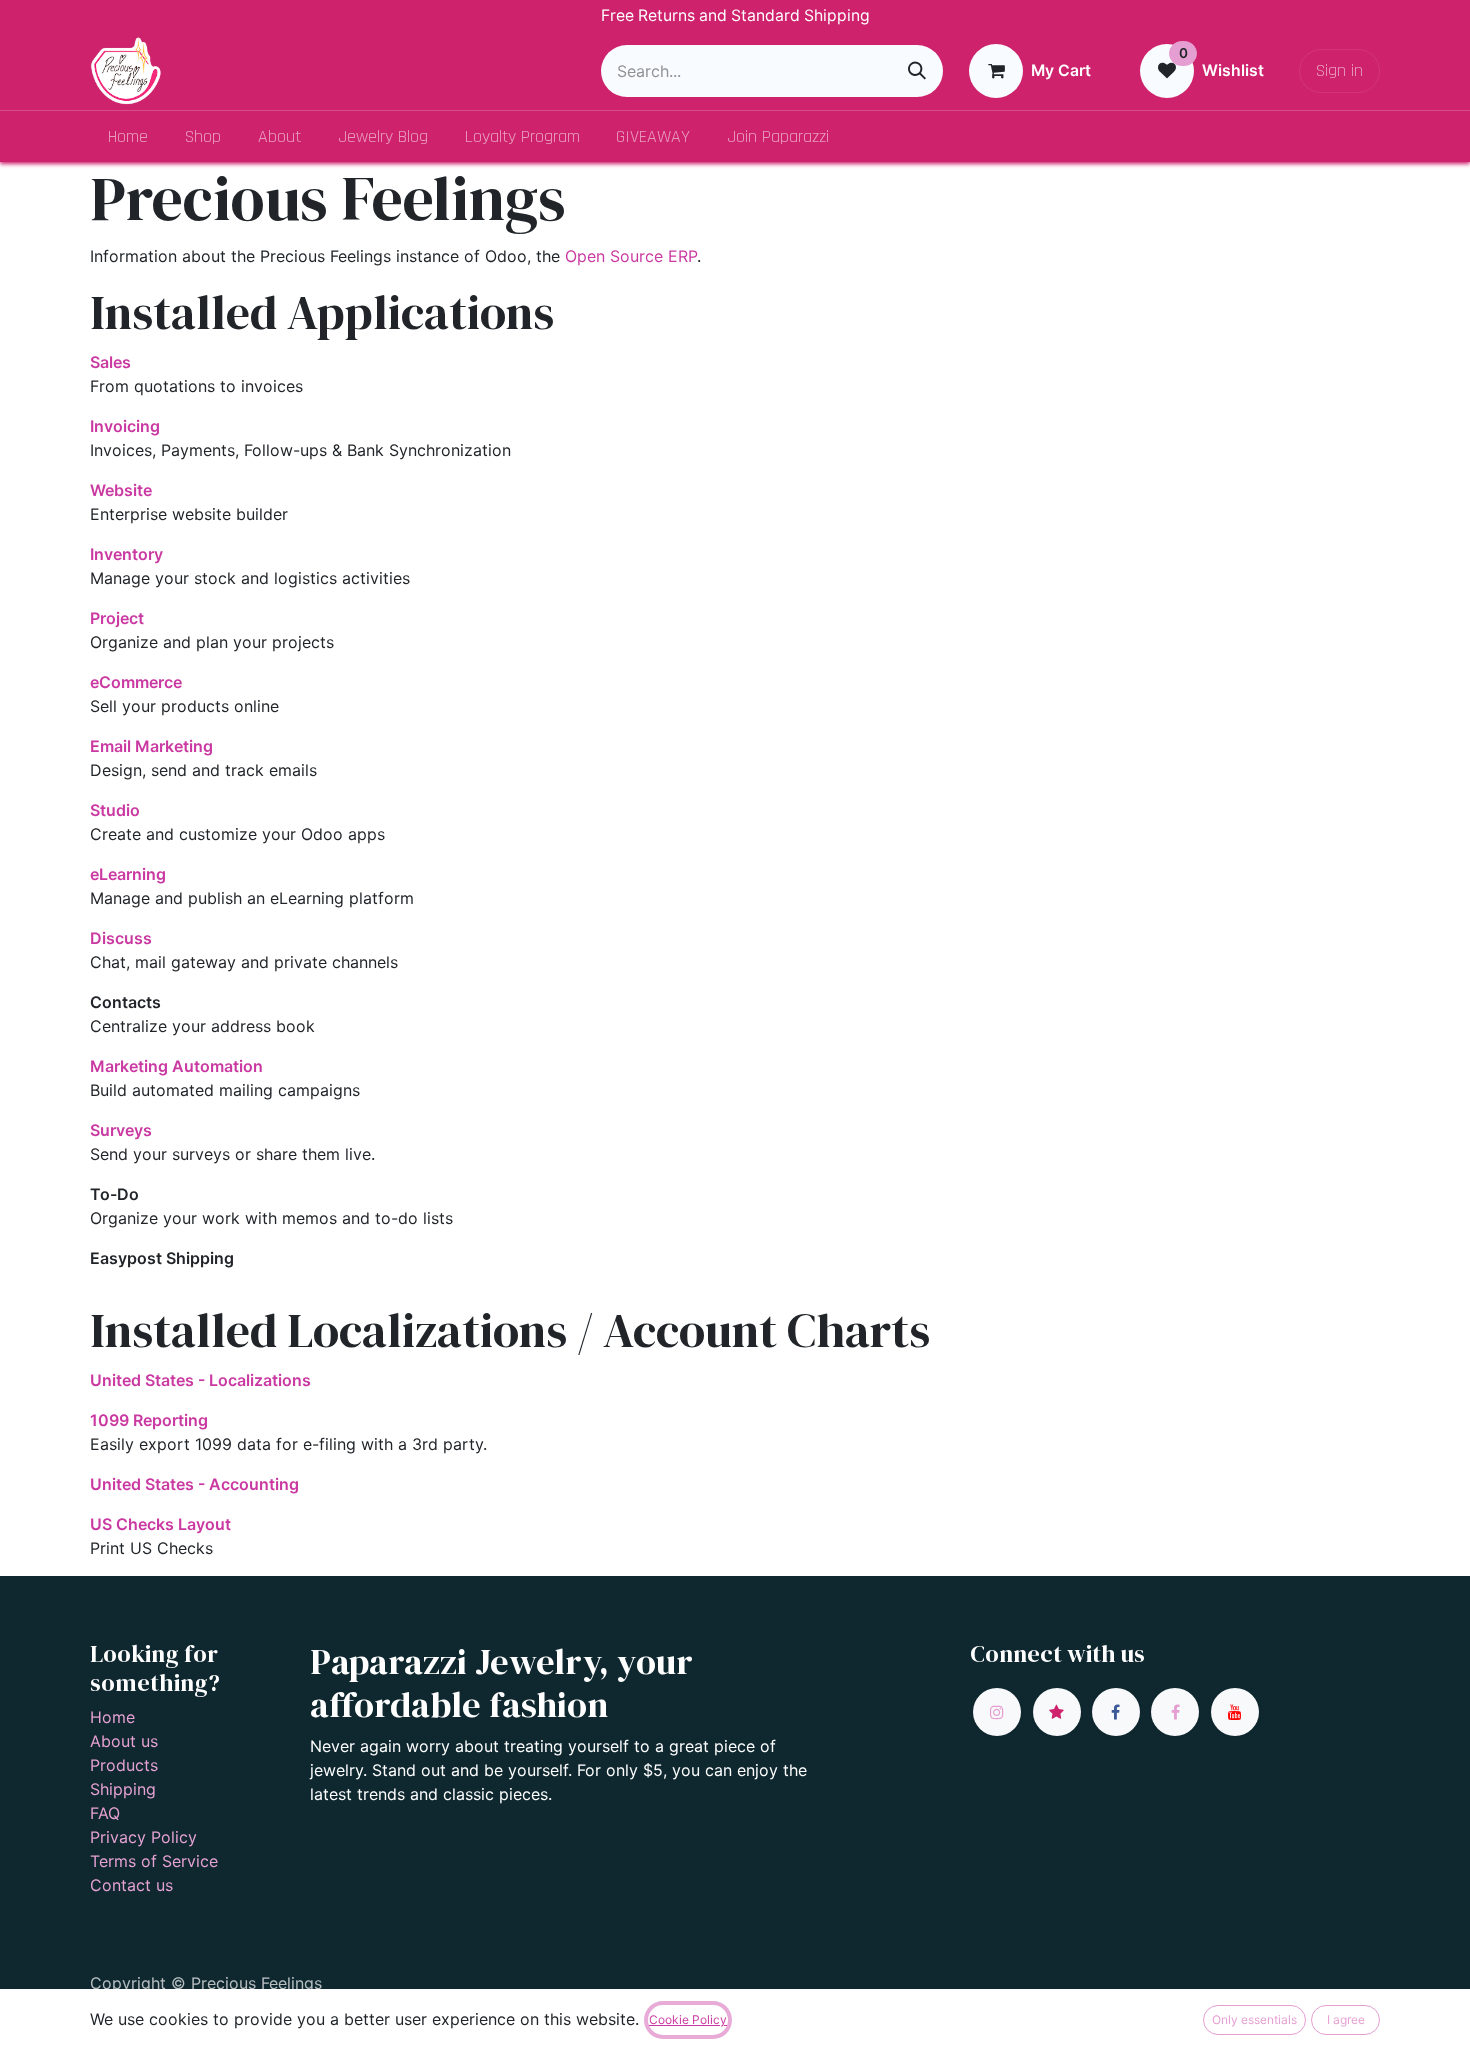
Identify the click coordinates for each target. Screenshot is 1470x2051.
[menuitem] (128, 136)
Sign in (1339, 70)
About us (124, 1741)
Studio (115, 810)
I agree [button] (1346, 2019)
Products (124, 1765)
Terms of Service (154, 1861)
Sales (110, 362)
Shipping (123, 1789)
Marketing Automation (176, 1066)
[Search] (917, 71)
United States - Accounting (194, 1484)
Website (121, 490)
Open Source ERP (631, 256)
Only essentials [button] (1254, 2019)
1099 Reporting (149, 1420)
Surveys (121, 1130)
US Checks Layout (160, 1524)
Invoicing (125, 426)
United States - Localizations (200, 1380)
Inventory (126, 554)
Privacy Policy (143, 1837)
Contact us (131, 1885)
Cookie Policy (688, 2019)
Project (117, 618)
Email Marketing (151, 746)
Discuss (121, 938)
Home (112, 1717)
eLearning (128, 874)
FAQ (105, 1813)
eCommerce (136, 682)
